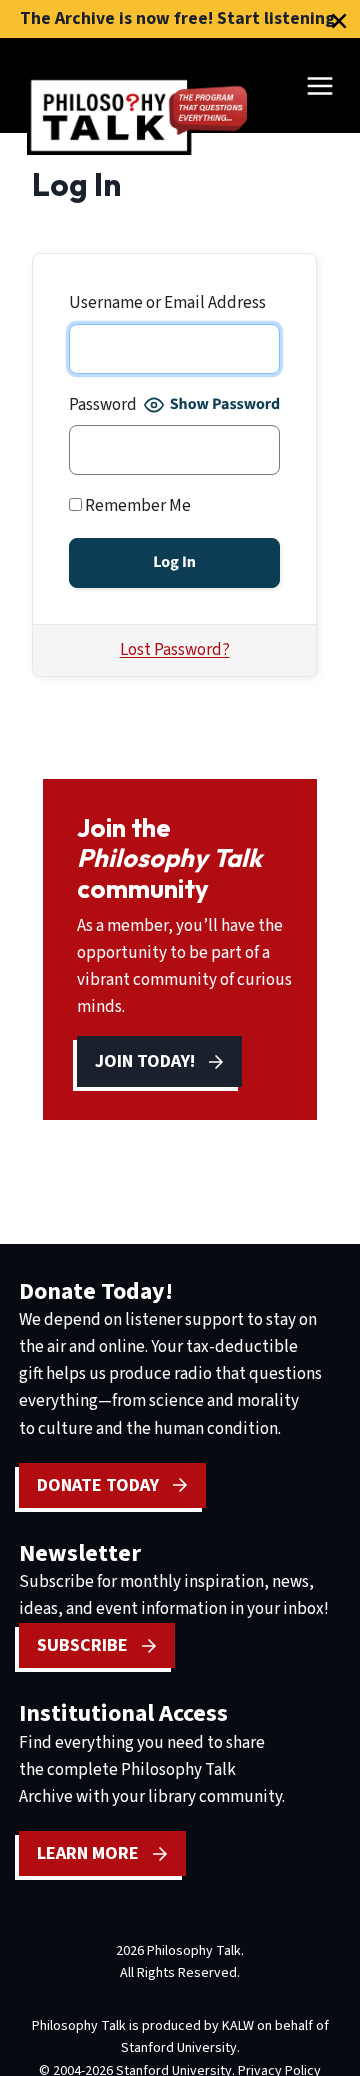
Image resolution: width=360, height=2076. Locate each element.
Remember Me (136, 506)
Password (103, 405)
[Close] (339, 21)
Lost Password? (175, 650)
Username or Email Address (167, 303)
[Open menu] (319, 85)
